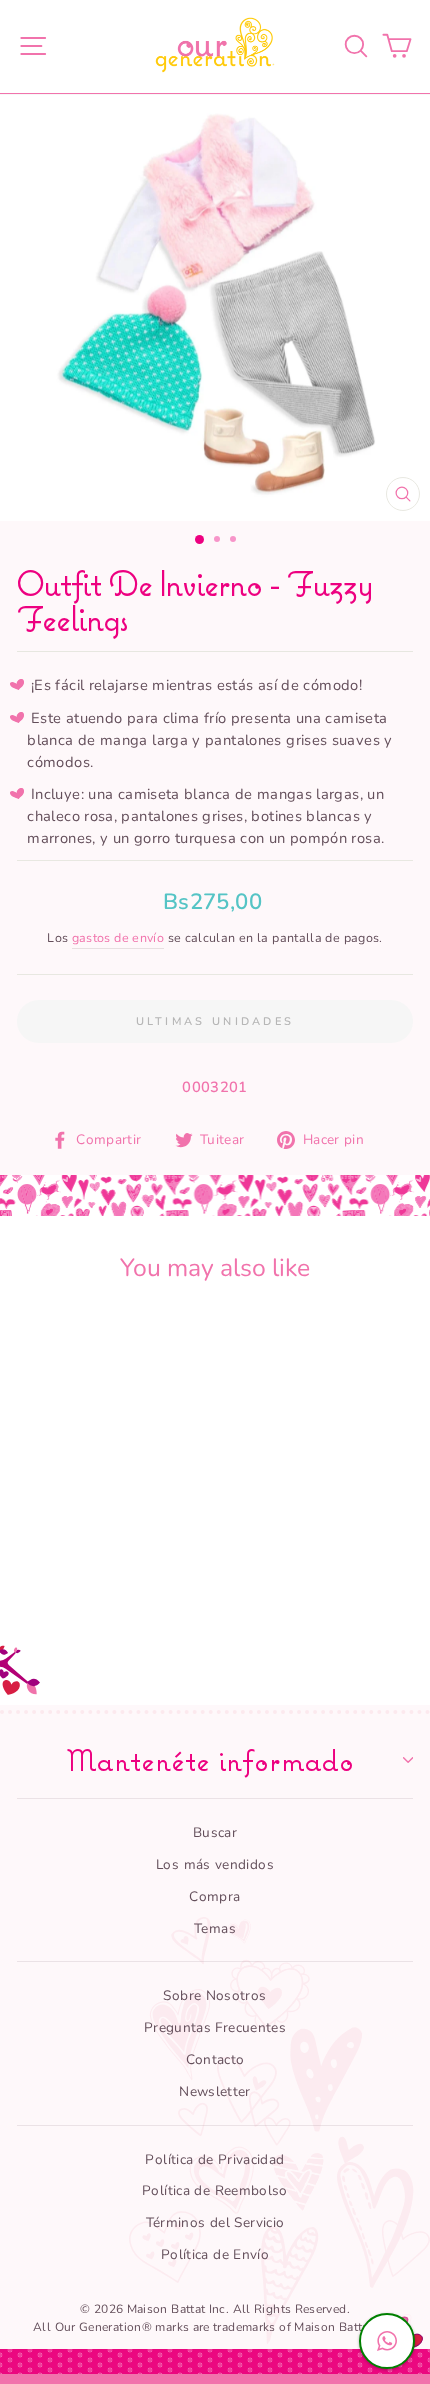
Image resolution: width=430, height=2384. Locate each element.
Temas (215, 1928)
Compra (214, 1896)
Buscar (215, 1832)
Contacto (215, 2059)
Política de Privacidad (214, 2159)
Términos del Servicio (215, 2222)
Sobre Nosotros (214, 1995)
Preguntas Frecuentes (215, 2027)
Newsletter (215, 2091)
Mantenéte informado (210, 1760)
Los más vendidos (215, 1864)
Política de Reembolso (215, 2190)
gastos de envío (118, 937)
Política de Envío (215, 2254)
